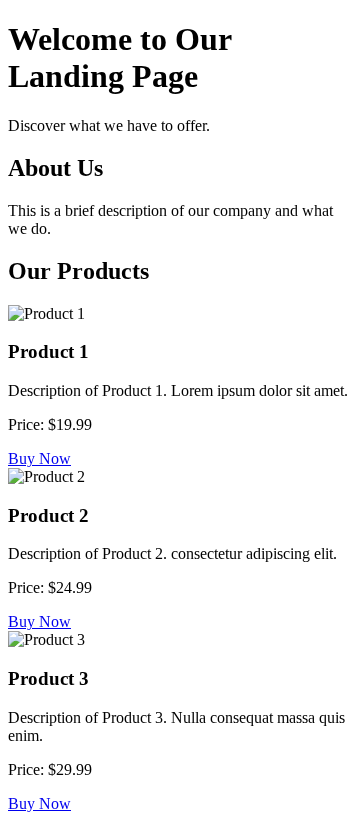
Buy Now (39, 458)
